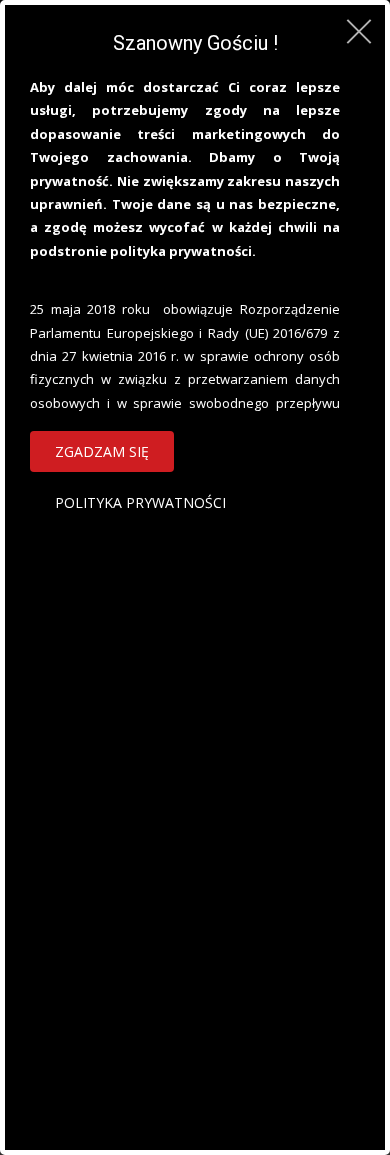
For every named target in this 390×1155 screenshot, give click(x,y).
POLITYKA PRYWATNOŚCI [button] (140, 502)
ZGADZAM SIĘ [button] (102, 451)
